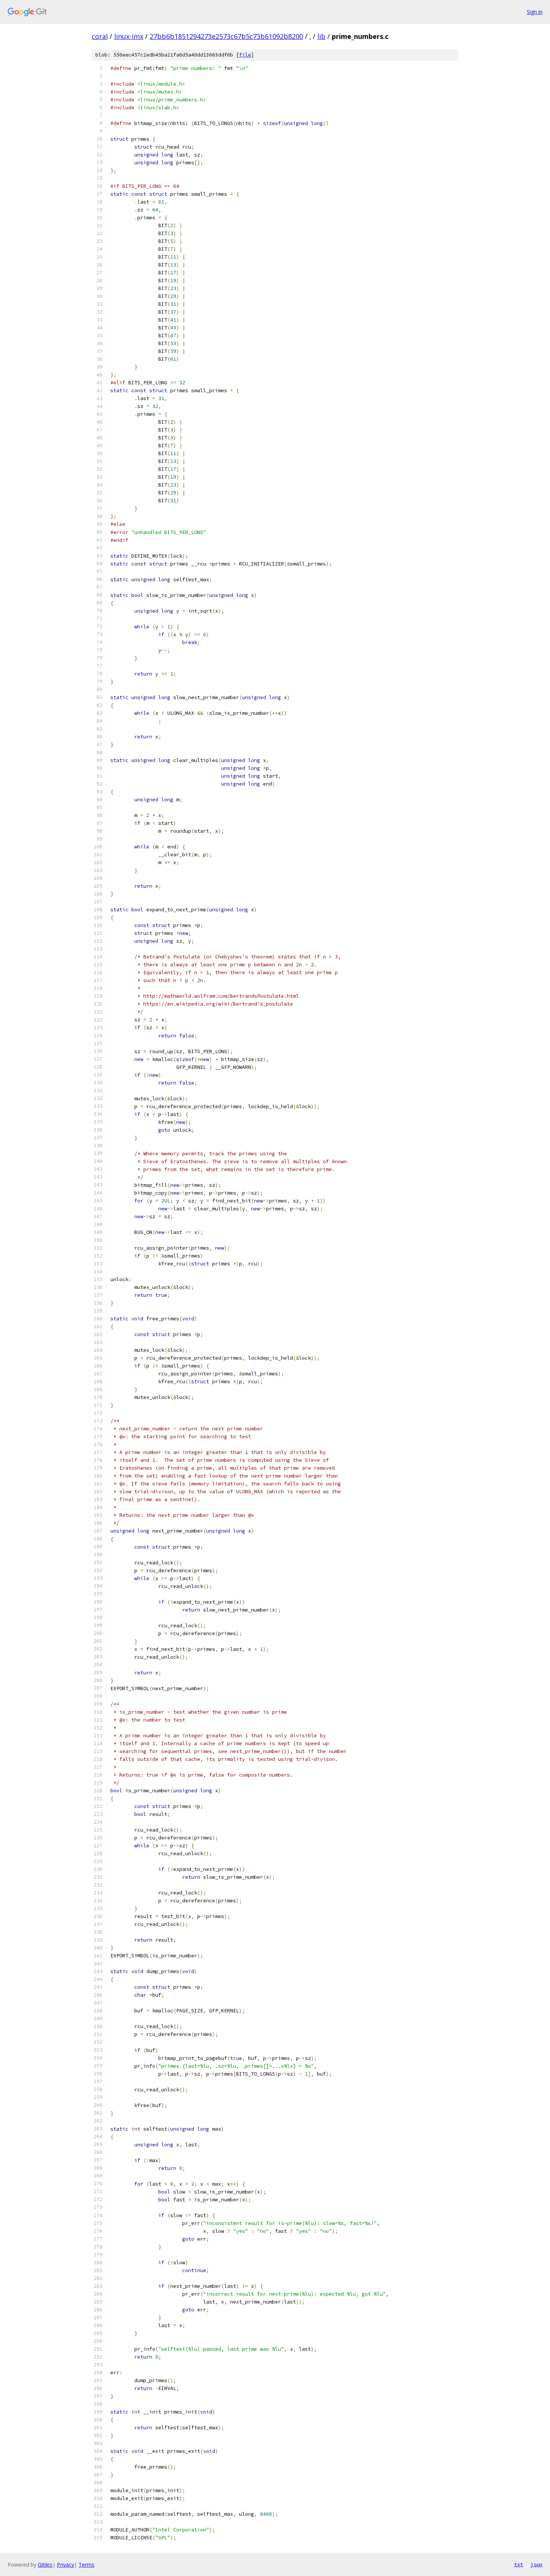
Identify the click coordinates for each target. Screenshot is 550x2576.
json (537, 2564)
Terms (86, 2565)
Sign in (535, 12)
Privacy (65, 2565)
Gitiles (45, 2565)
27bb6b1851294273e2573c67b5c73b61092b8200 (226, 36)
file (245, 55)
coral (100, 36)
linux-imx (129, 36)
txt (519, 2564)
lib (321, 36)
